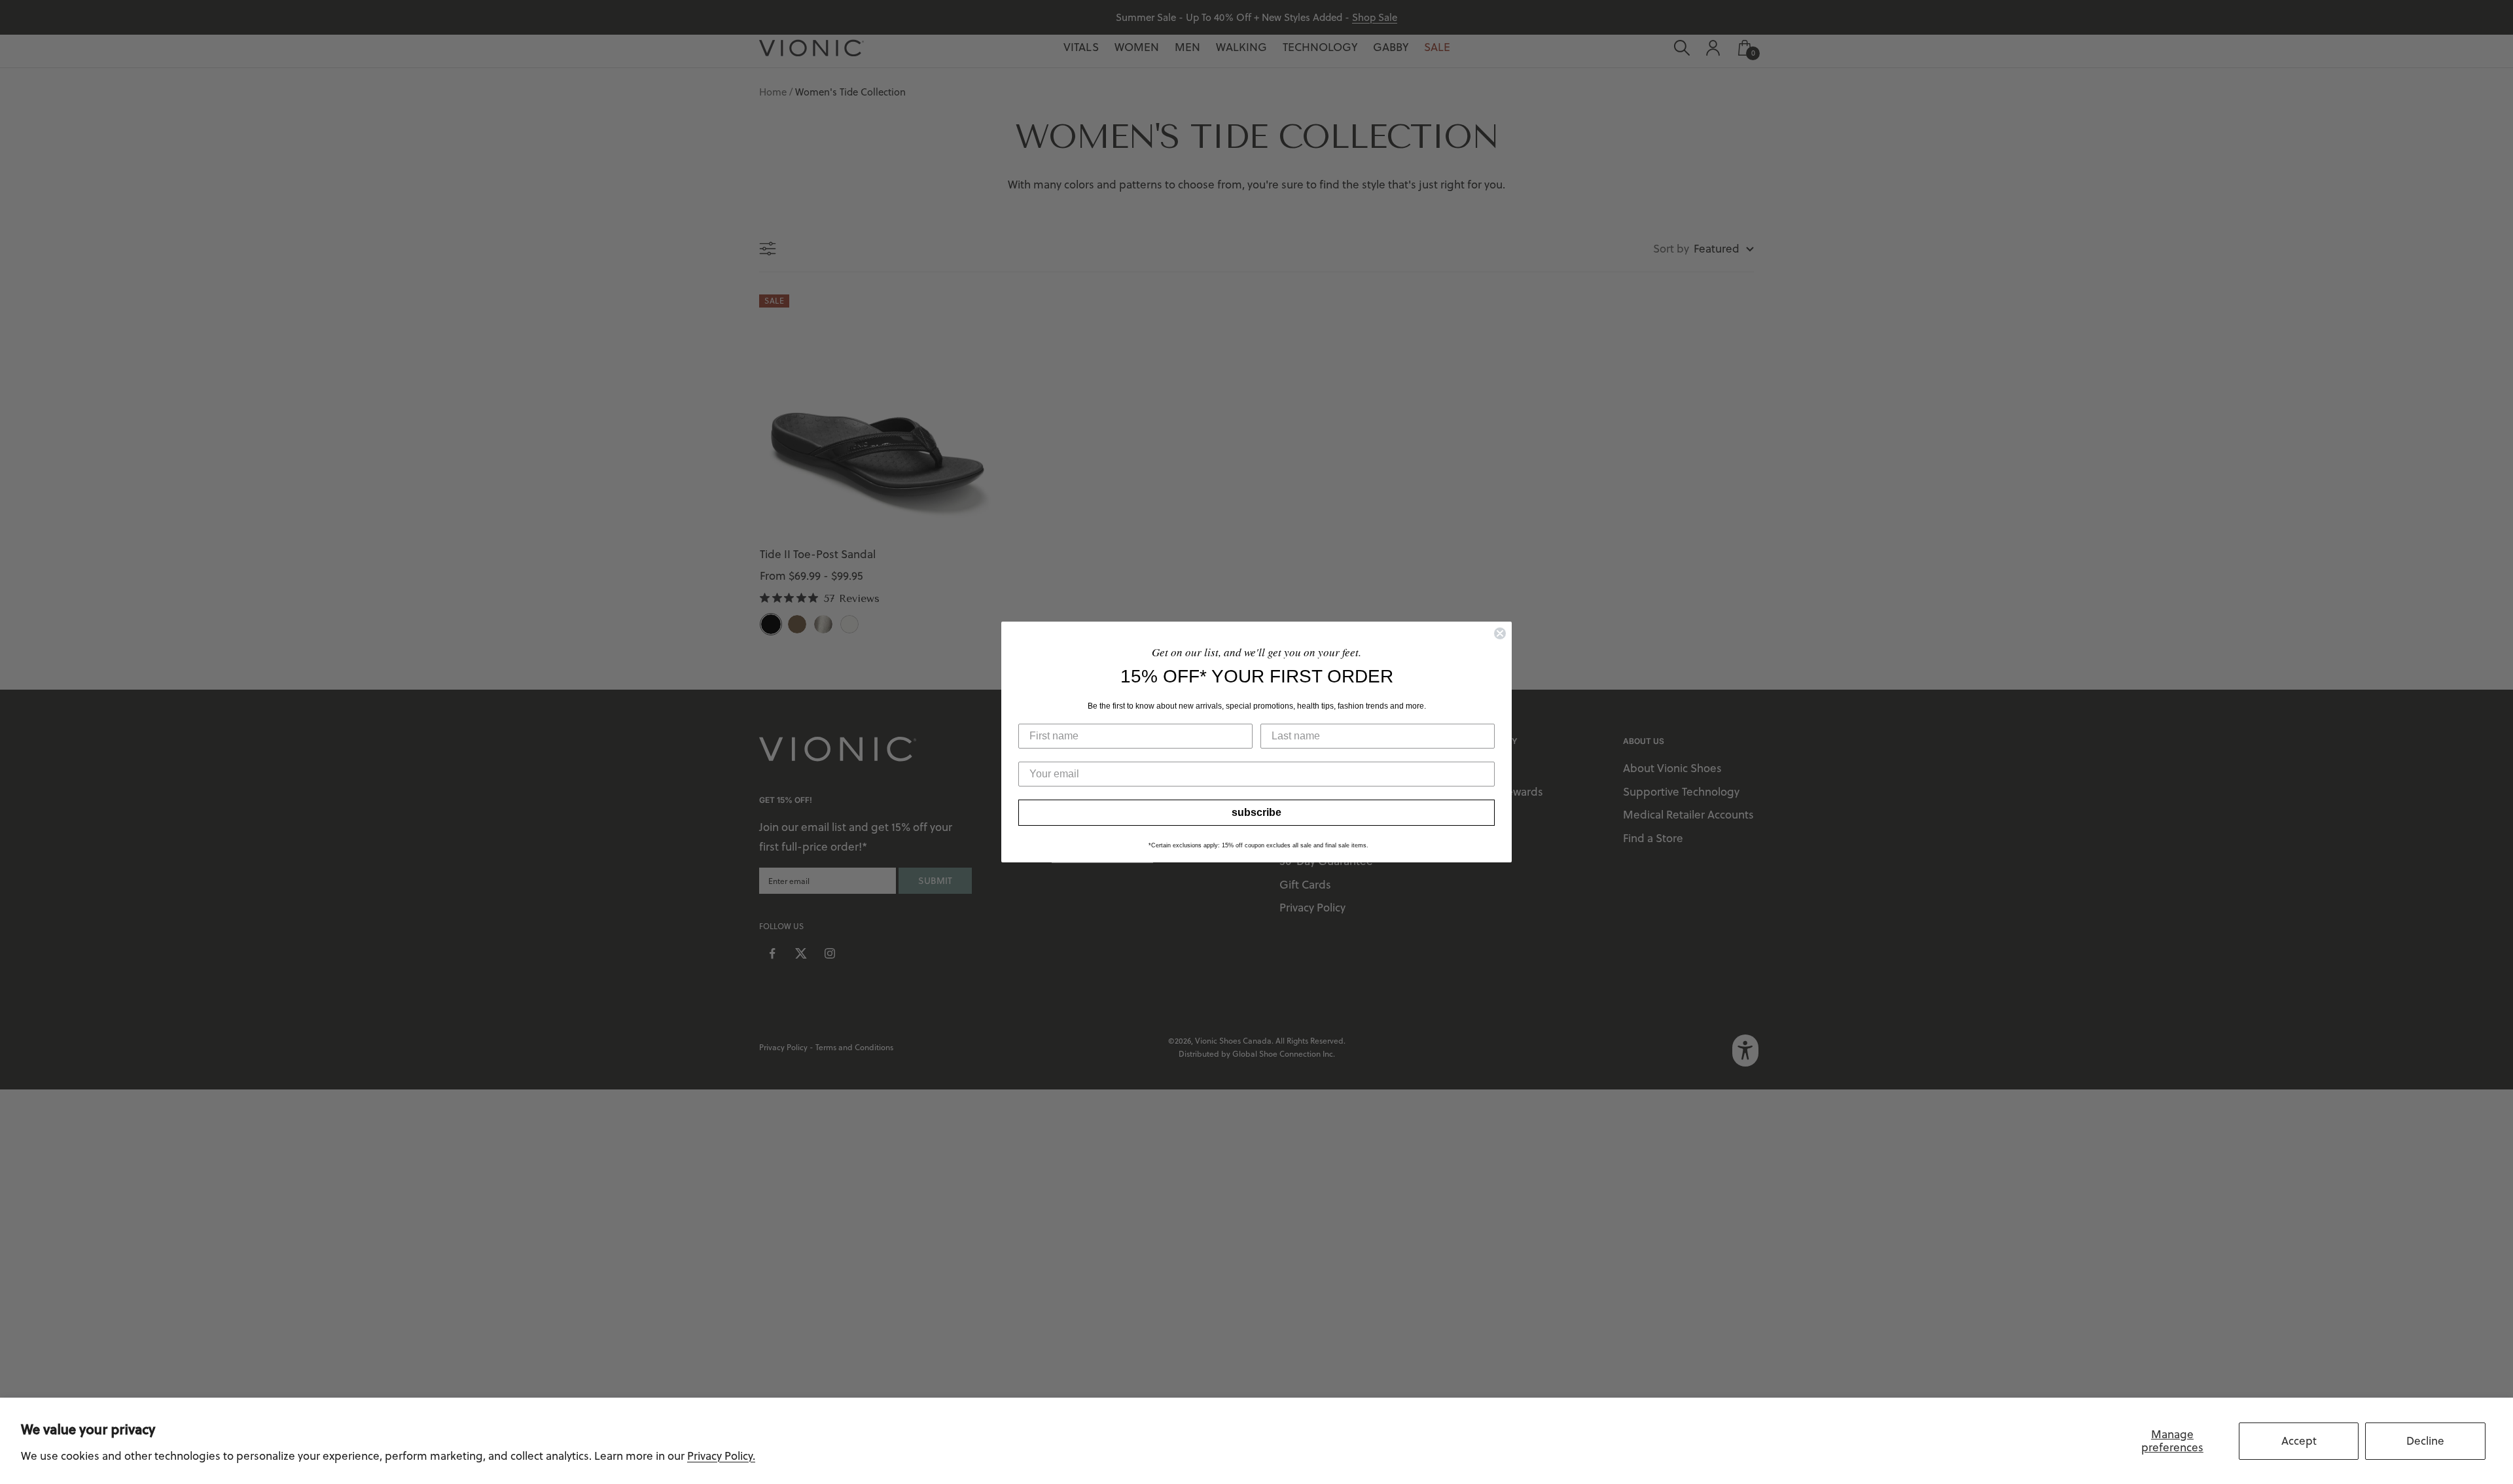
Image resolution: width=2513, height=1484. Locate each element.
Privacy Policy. (721, 1456)
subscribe (1256, 812)
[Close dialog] (1500, 633)
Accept (2299, 1441)
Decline (2425, 1441)
